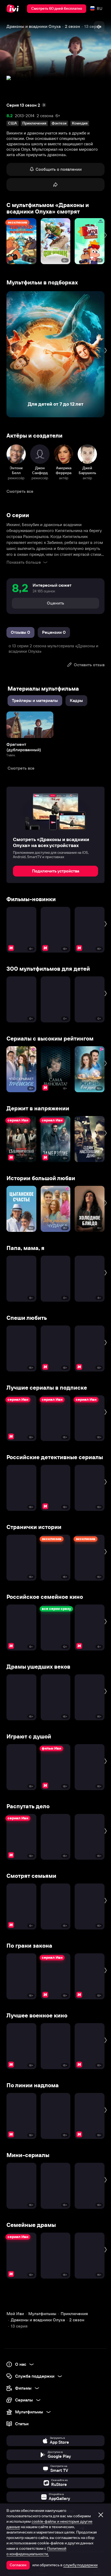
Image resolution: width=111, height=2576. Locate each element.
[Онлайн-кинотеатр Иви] (14, 9)
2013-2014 (25, 116)
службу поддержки (80, 2565)
